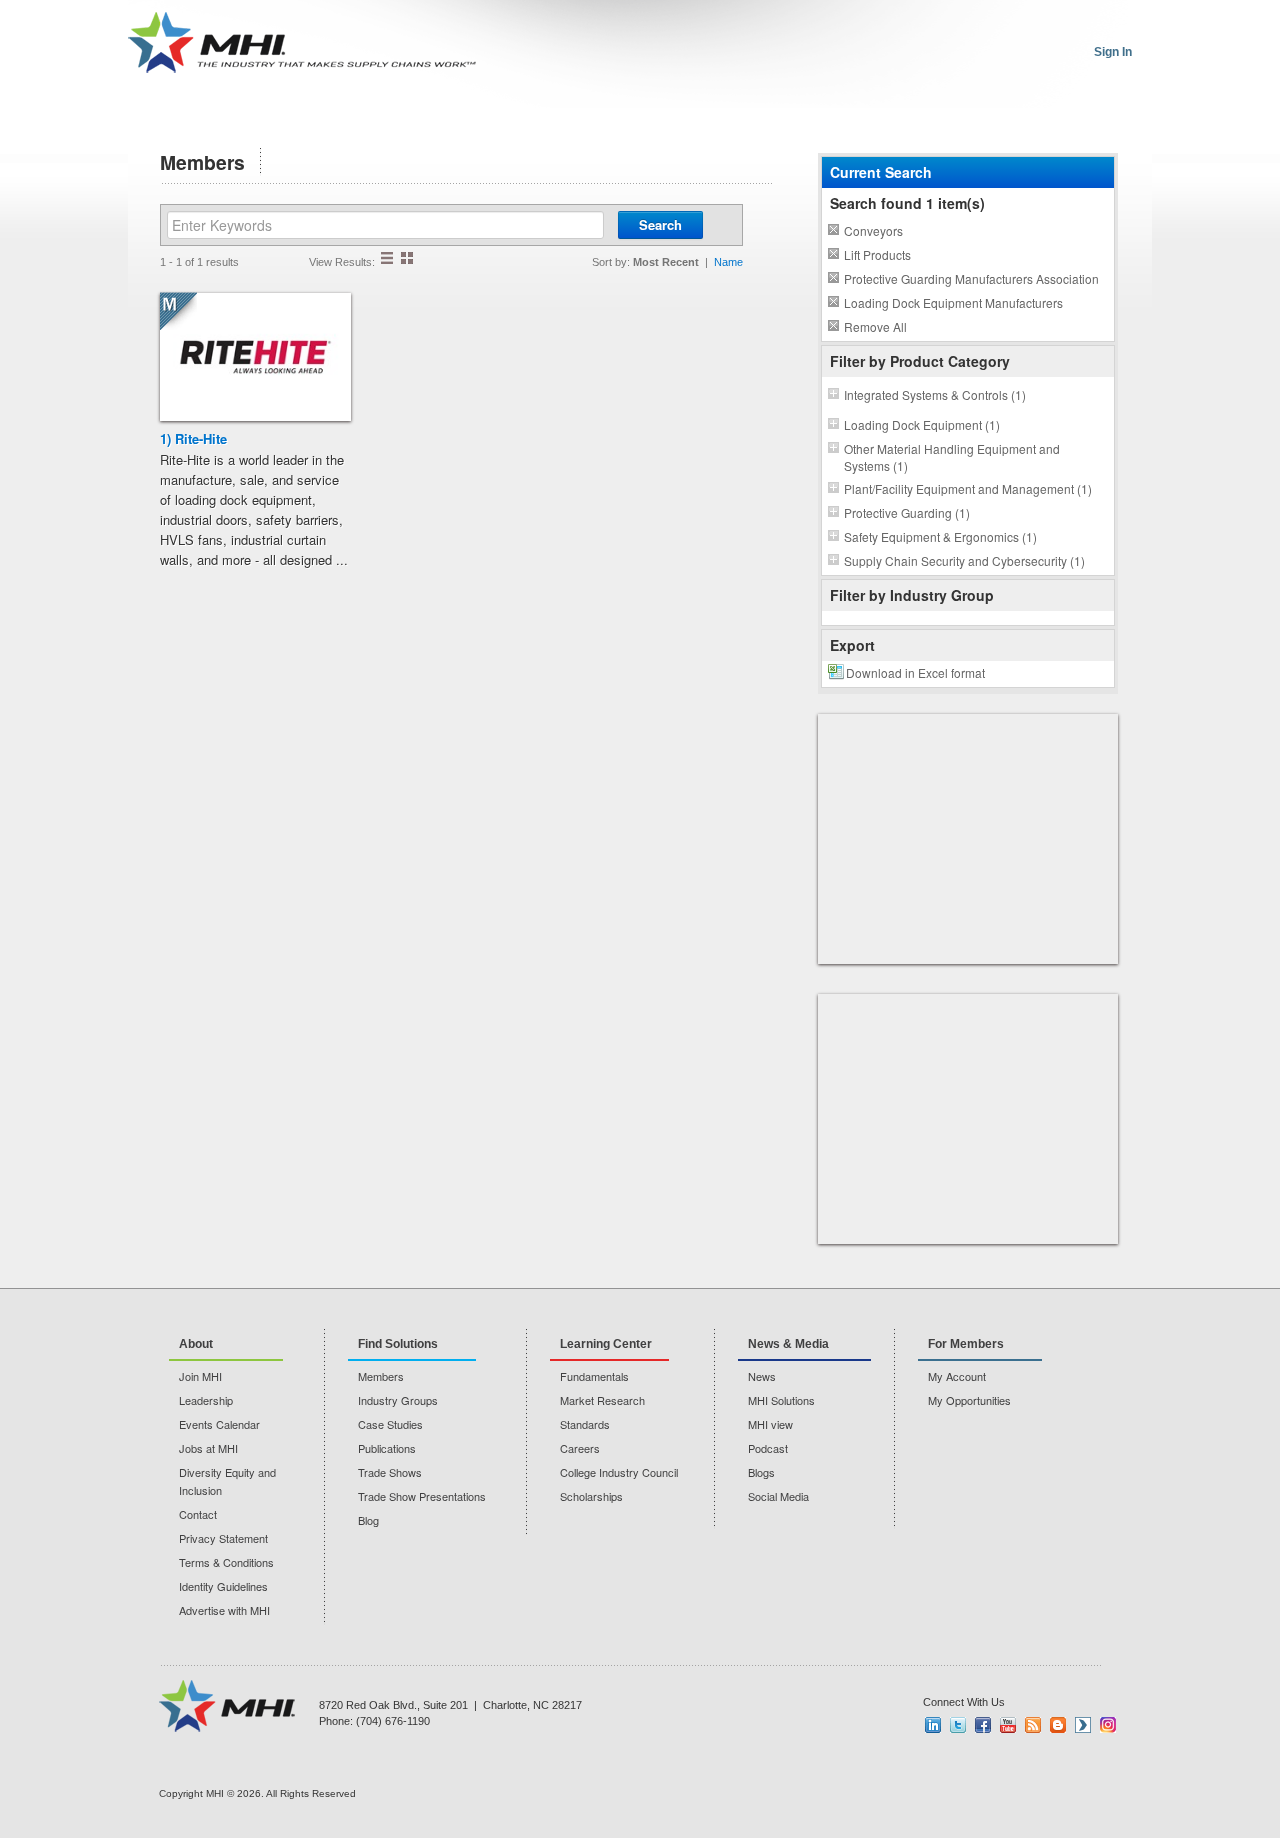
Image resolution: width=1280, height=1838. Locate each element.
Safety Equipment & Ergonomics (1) (940, 536)
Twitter (958, 1725)
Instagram (1108, 1725)
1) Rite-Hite (193, 438)
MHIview (1083, 1725)
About (196, 1344)
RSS (1033, 1725)
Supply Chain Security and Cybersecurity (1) (964, 560)
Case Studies (390, 1424)
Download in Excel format (915, 672)
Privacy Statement (223, 1538)
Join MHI (200, 1376)
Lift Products (877, 254)
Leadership (206, 1400)
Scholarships (591, 1496)
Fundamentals (594, 1376)
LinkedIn (933, 1725)
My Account (957, 1376)
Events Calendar (219, 1424)
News (762, 1376)
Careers (580, 1448)
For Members (966, 1344)
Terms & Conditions (226, 1562)
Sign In (1113, 52)
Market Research (602, 1400)
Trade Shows (390, 1472)
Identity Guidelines (223, 1586)
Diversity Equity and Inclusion (227, 1481)
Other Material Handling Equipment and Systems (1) (952, 457)
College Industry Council (619, 1472)
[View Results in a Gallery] (407, 258)
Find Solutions (398, 1344)
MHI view (770, 1424)
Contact (198, 1514)
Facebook (983, 1725)
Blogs (761, 1472)
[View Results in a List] (387, 258)
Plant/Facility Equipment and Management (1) (968, 488)
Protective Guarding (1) (907, 512)
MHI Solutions (781, 1400)
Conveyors (873, 230)
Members (381, 1376)
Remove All (875, 326)
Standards (585, 1424)
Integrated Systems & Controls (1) (935, 394)
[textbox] (385, 225)
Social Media (778, 1496)
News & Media (788, 1344)
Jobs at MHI (208, 1448)
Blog (368, 1520)
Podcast (768, 1448)
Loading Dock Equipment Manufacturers (953, 302)
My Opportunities (969, 1400)
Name (728, 262)
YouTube (1008, 1725)
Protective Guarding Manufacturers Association (971, 278)
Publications (387, 1448)
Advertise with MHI (224, 1610)
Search (660, 224)
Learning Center (606, 1344)
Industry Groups (398, 1400)
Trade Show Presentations (422, 1496)
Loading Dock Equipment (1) (922, 424)
